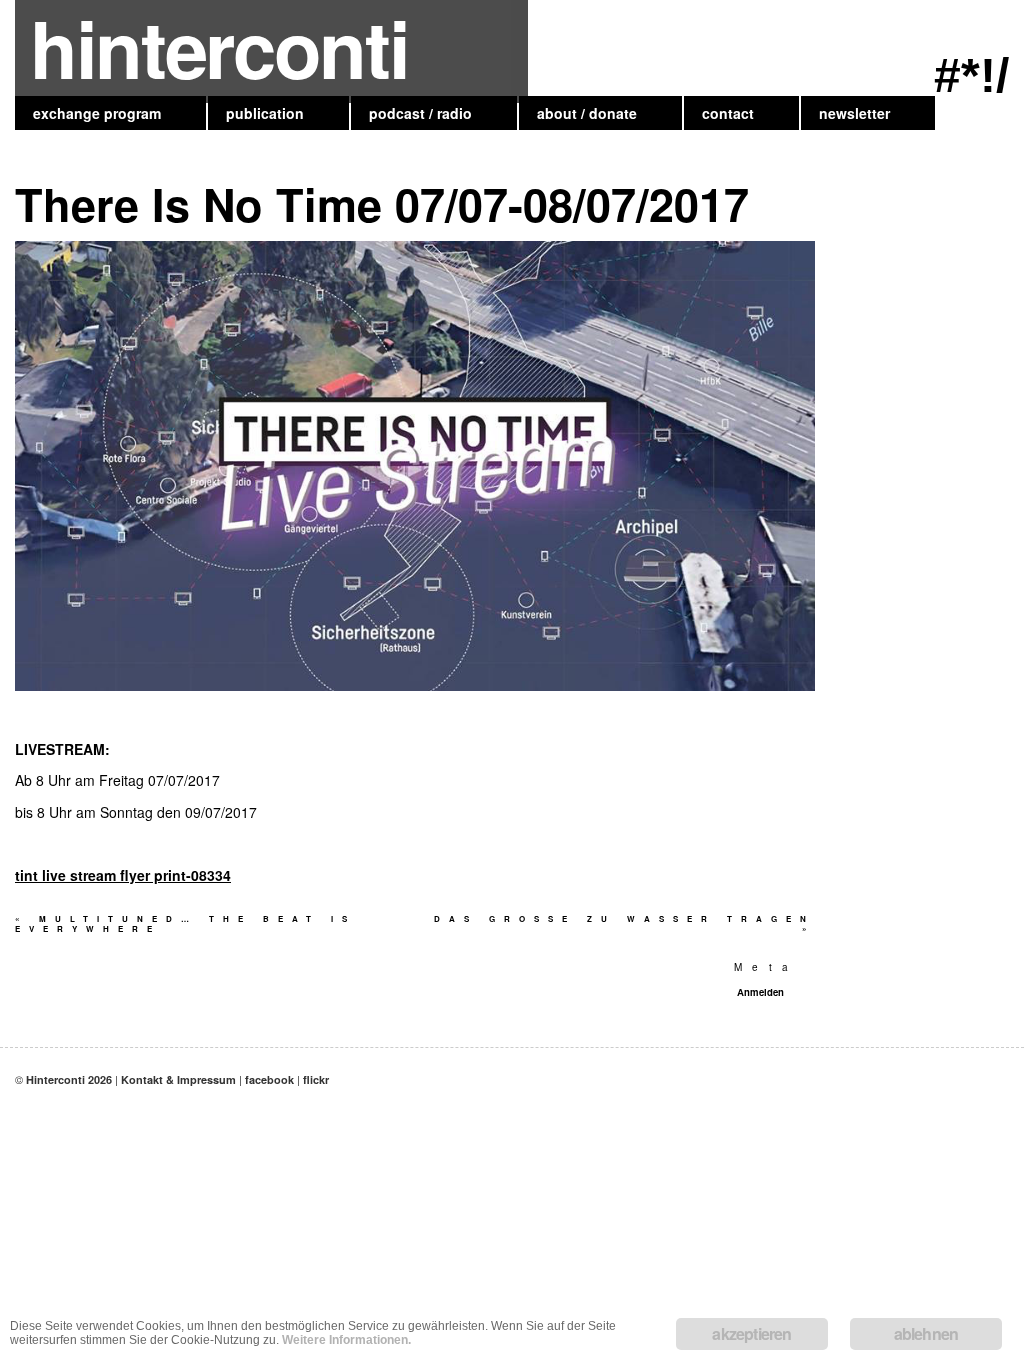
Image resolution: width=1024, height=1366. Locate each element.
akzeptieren (751, 1333)
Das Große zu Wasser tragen (624, 923)
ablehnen (926, 1333)
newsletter (854, 113)
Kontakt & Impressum (178, 1079)
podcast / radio (420, 113)
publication (265, 113)
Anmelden (760, 992)
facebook (269, 1079)
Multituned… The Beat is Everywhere (185, 923)
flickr (316, 1079)
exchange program (97, 113)
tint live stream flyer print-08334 (123, 875)
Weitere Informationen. (346, 1340)
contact (728, 113)
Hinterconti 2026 (69, 1079)
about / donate (587, 113)
